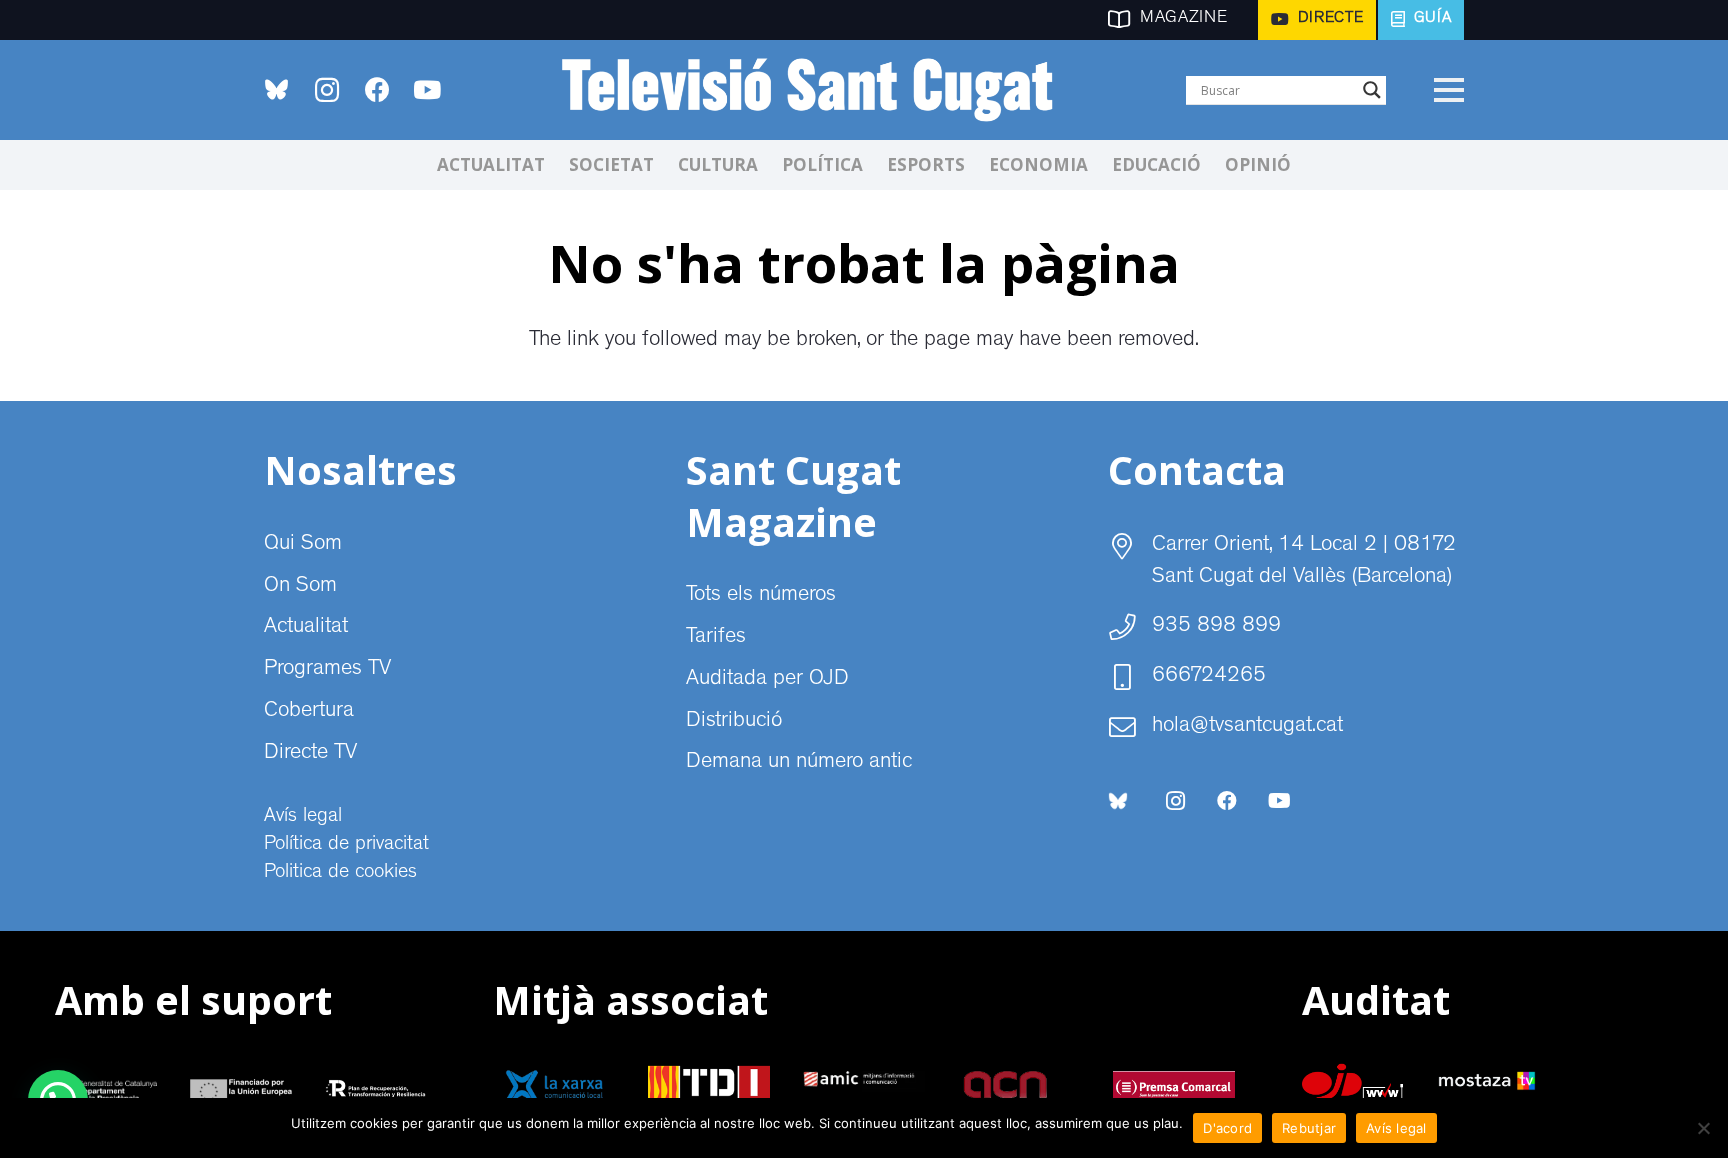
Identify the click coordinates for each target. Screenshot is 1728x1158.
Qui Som (303, 545)
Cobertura (309, 712)
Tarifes (716, 638)
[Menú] (1448, 90)
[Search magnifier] (1372, 90)
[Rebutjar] (1703, 1128)
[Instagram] (327, 90)
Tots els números (761, 596)
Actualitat (306, 628)
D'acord (1227, 1128)
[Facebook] (377, 90)
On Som (300, 587)
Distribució (734, 722)
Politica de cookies (340, 873)
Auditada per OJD (767, 680)
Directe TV (310, 754)
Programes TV (327, 670)
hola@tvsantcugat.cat (1247, 727)
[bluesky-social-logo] (276, 89)
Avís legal (303, 817)
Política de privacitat (346, 845)
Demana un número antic (799, 763)
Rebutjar (1309, 1128)
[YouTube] (427, 90)
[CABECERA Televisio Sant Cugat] (819, 90)
